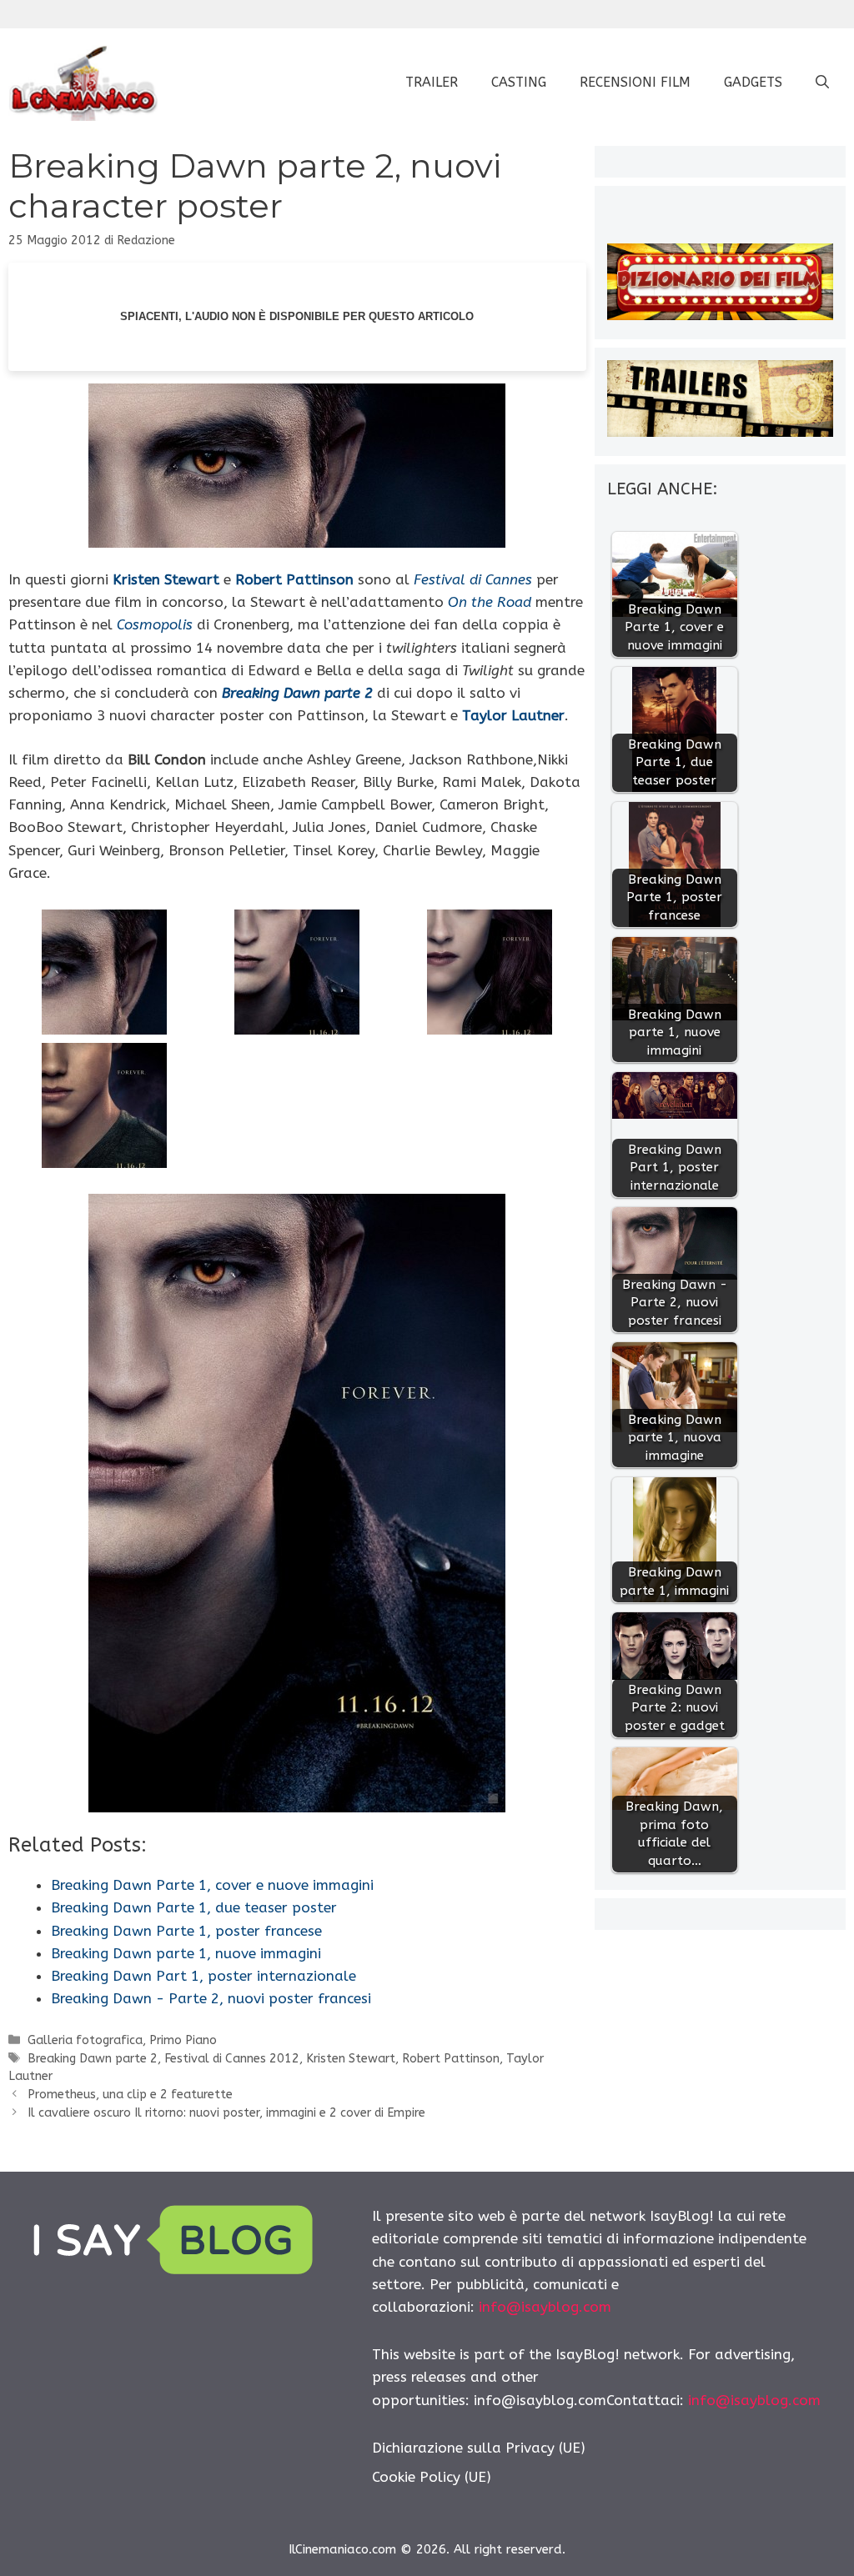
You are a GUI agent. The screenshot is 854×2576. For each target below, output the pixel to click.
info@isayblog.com (545, 2307)
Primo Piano (183, 2040)
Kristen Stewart (166, 579)
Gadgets (753, 82)
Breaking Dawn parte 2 (297, 693)
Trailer (432, 82)
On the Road (490, 602)
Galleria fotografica (85, 2040)
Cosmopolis (155, 624)
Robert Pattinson (294, 579)
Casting (519, 82)
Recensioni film (635, 82)
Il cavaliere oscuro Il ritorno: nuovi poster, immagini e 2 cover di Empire (226, 2113)
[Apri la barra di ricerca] (822, 83)
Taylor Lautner (513, 715)
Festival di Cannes (473, 579)
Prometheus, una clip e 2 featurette (130, 2095)
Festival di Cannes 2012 (232, 2059)
